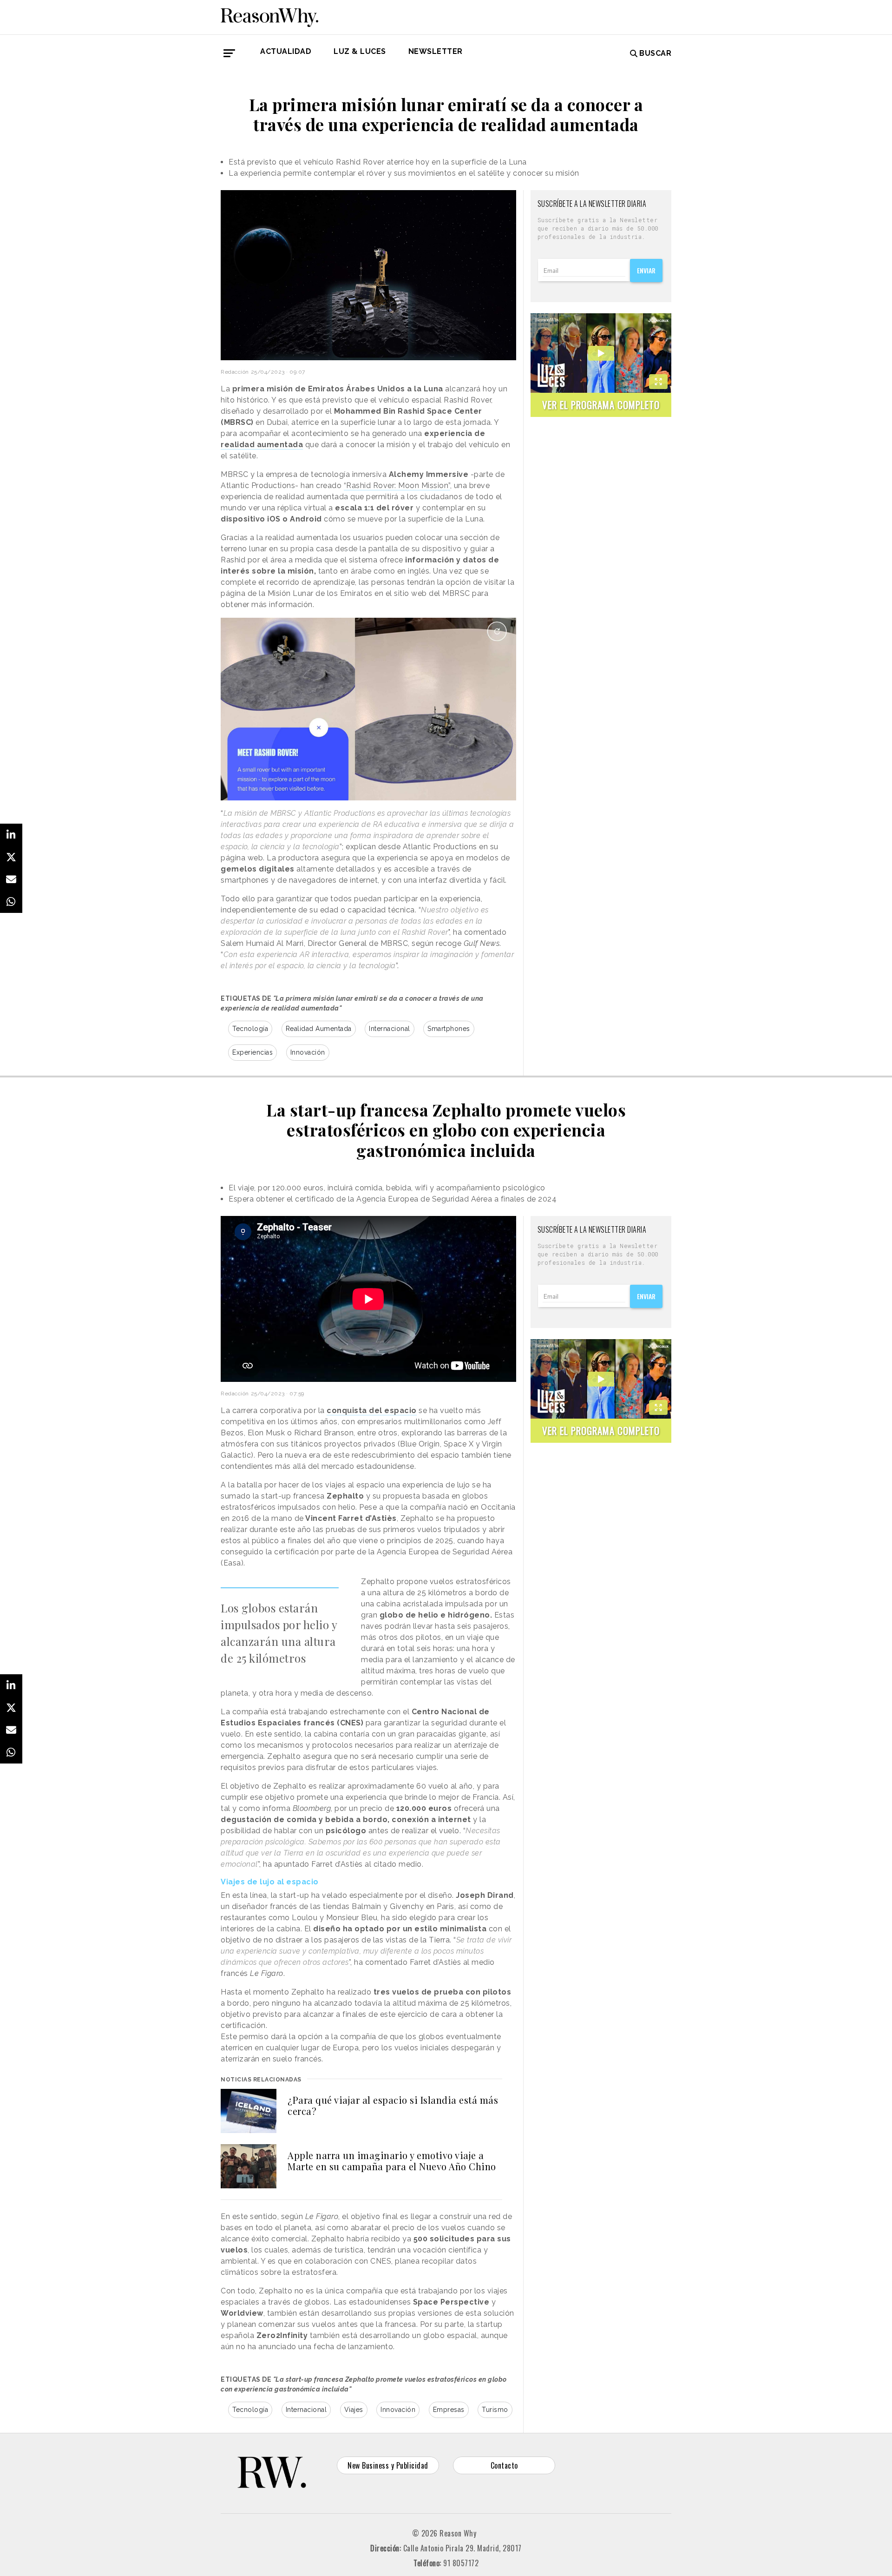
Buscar (655, 53)
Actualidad (286, 51)
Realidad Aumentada (319, 1029)
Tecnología (250, 1029)
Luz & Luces (360, 51)
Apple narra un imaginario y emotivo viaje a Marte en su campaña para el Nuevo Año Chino (392, 2161)
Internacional (390, 1029)
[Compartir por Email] (11, 879)
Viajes (354, 2410)
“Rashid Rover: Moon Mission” (397, 485)
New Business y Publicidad (388, 2465)
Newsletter (436, 51)
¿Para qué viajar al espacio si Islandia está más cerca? (393, 2105)
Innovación (308, 1052)
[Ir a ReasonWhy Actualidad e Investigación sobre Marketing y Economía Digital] (269, 16)
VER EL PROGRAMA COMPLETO (601, 405)
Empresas (449, 2410)
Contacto (504, 2465)
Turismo (495, 2410)
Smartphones (449, 1029)
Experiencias (253, 1052)
